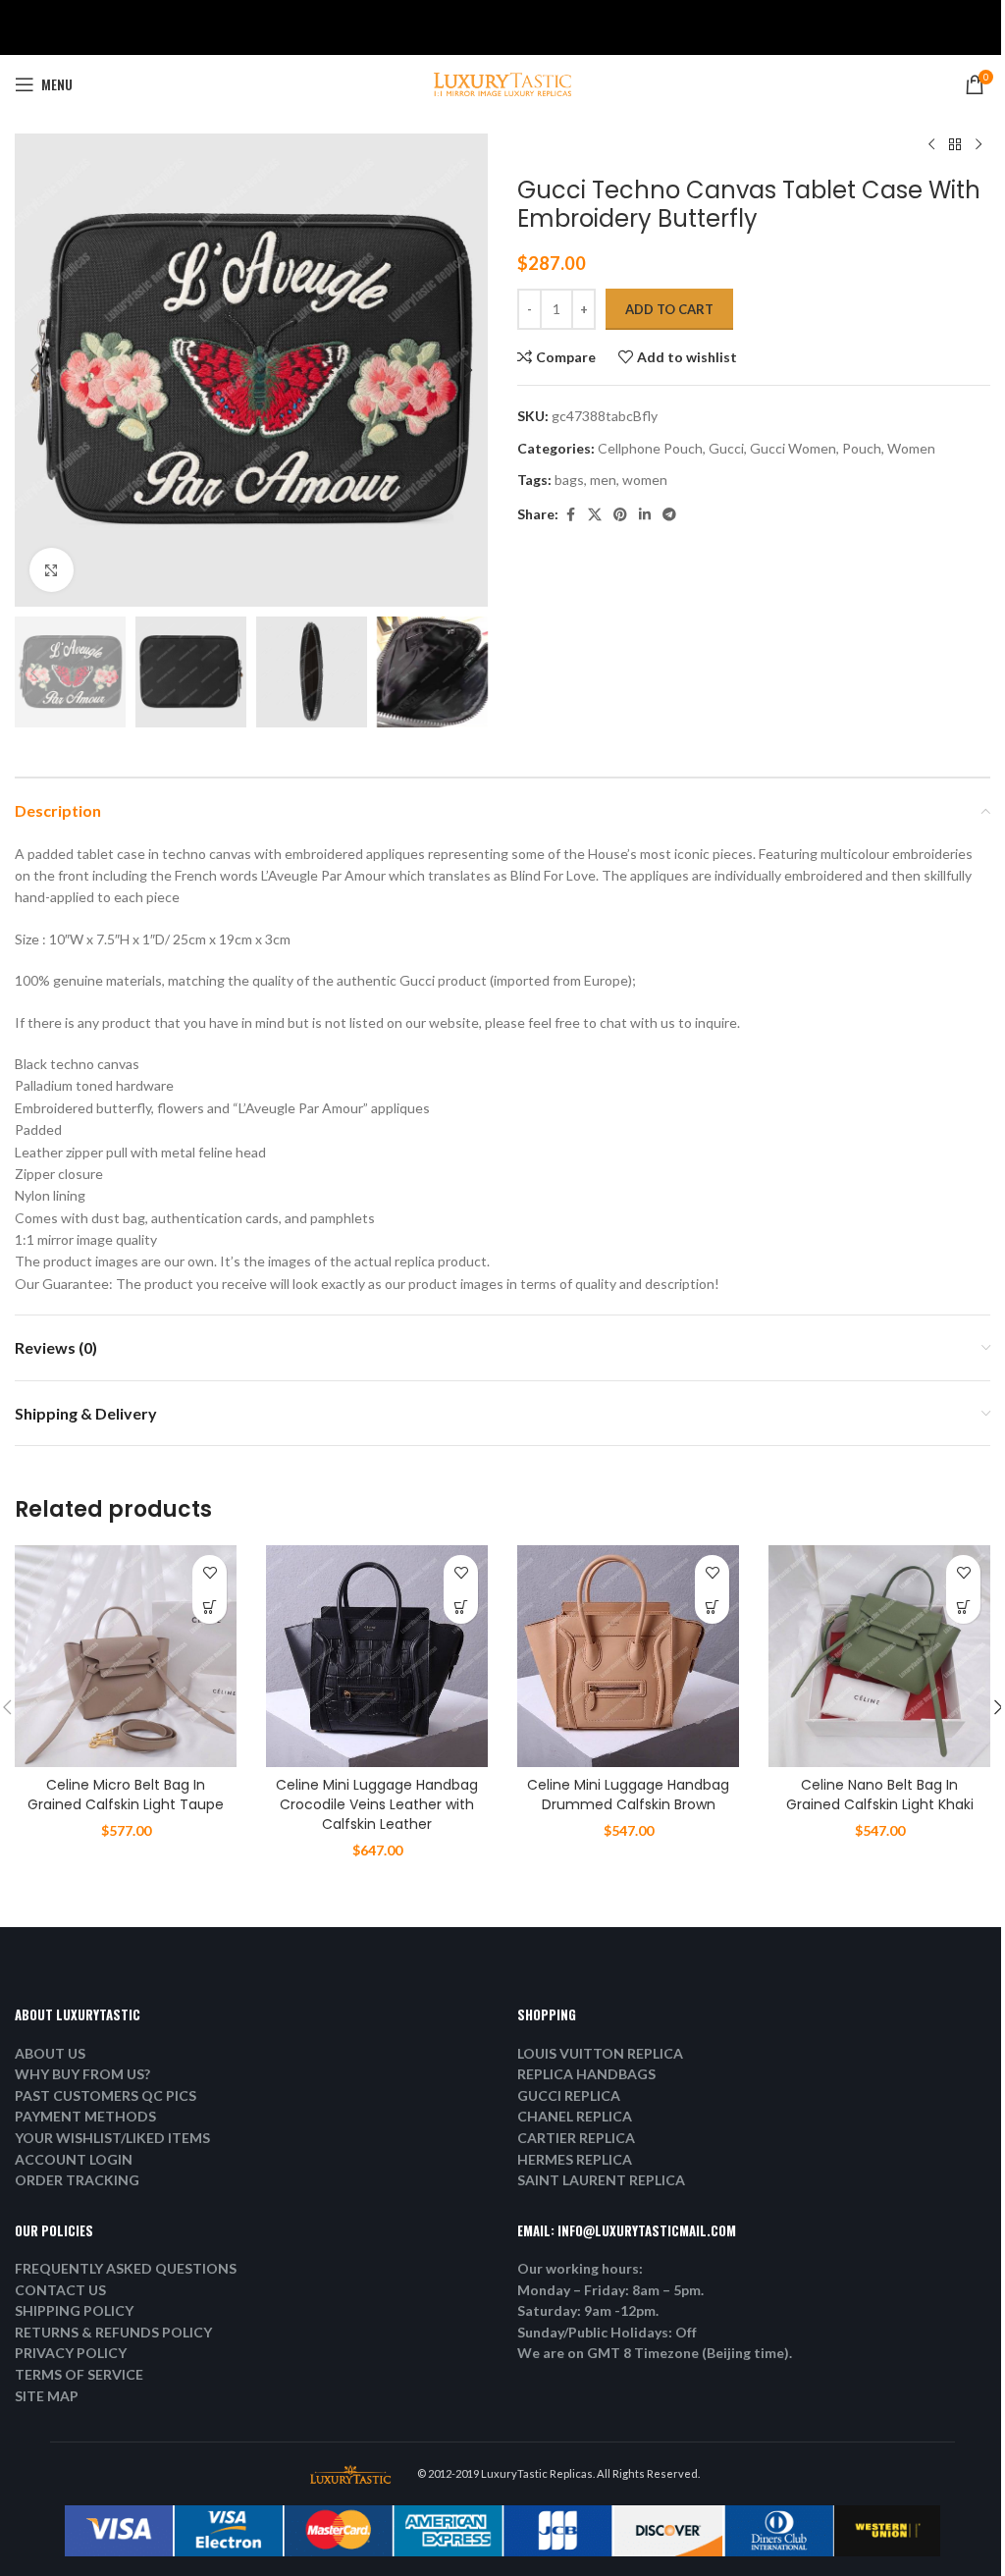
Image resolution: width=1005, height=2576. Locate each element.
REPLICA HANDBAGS (586, 2074)
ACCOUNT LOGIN (74, 2159)
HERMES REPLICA (575, 2159)
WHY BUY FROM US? (82, 2074)
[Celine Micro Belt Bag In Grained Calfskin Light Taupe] (126, 1656)
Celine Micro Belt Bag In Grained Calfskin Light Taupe (126, 1795)
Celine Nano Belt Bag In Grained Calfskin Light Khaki (880, 1795)
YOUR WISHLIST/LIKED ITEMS (112, 2138)
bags (569, 480)
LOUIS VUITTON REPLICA (600, 2053)
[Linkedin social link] (645, 515)
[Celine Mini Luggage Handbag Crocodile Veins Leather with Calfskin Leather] (377, 1656)
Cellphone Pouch (650, 448)
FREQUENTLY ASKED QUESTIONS (126, 2268)
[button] (34, 370)
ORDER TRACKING (77, 2180)
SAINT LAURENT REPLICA (601, 2180)
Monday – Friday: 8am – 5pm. (610, 2290)
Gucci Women (793, 448)
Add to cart (669, 309)
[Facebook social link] (570, 515)
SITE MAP (47, 2396)
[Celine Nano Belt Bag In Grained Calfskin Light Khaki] (879, 1656)
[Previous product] (931, 145)
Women (911, 448)
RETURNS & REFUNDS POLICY (113, 2332)
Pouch (862, 448)
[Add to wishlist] (210, 1572)
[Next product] (979, 145)
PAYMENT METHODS (85, 2116)
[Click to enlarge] (52, 570)
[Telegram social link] (669, 515)
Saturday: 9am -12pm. (588, 2310)
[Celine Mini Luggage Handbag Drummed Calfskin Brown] (628, 1656)
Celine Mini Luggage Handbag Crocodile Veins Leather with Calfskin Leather (377, 1804)
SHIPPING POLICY (74, 2310)
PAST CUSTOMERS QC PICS (106, 2095)
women (645, 480)
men (603, 480)
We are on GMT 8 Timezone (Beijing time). (655, 2353)
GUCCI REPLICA (569, 2095)
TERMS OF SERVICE (79, 2374)
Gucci (726, 448)
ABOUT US (50, 2053)
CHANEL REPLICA (575, 2116)
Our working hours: (580, 2268)
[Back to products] (955, 145)
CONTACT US (60, 2290)
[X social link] (595, 515)
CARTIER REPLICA (576, 2138)
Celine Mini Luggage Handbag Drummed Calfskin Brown (628, 1795)
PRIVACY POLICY (71, 2353)
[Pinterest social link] (620, 515)
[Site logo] (502, 83)
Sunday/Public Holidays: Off (607, 2332)
